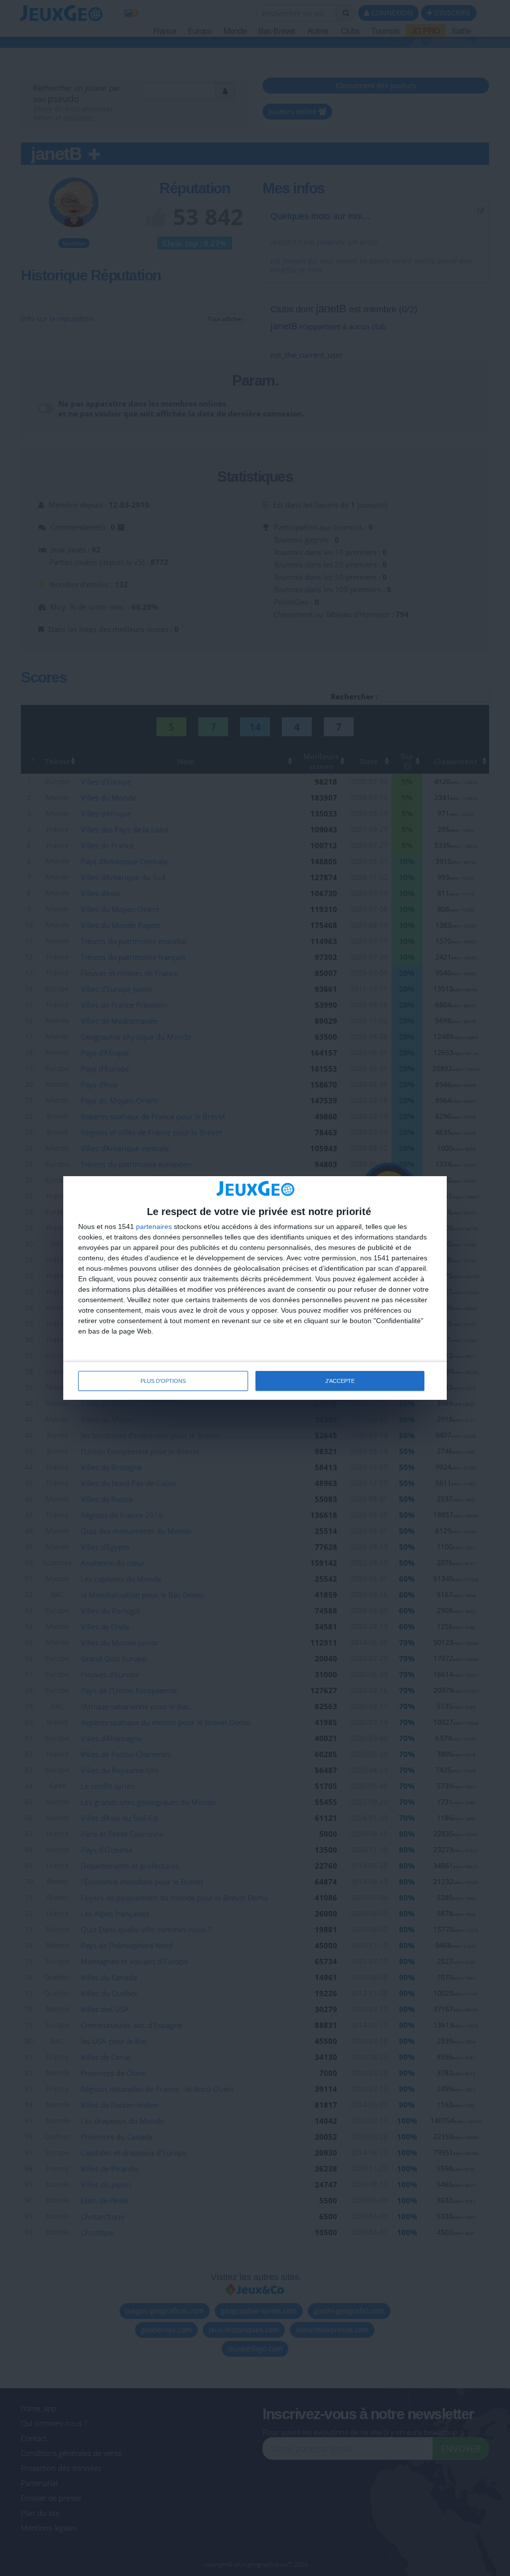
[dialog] (255, 1288)
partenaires (154, 1226)
